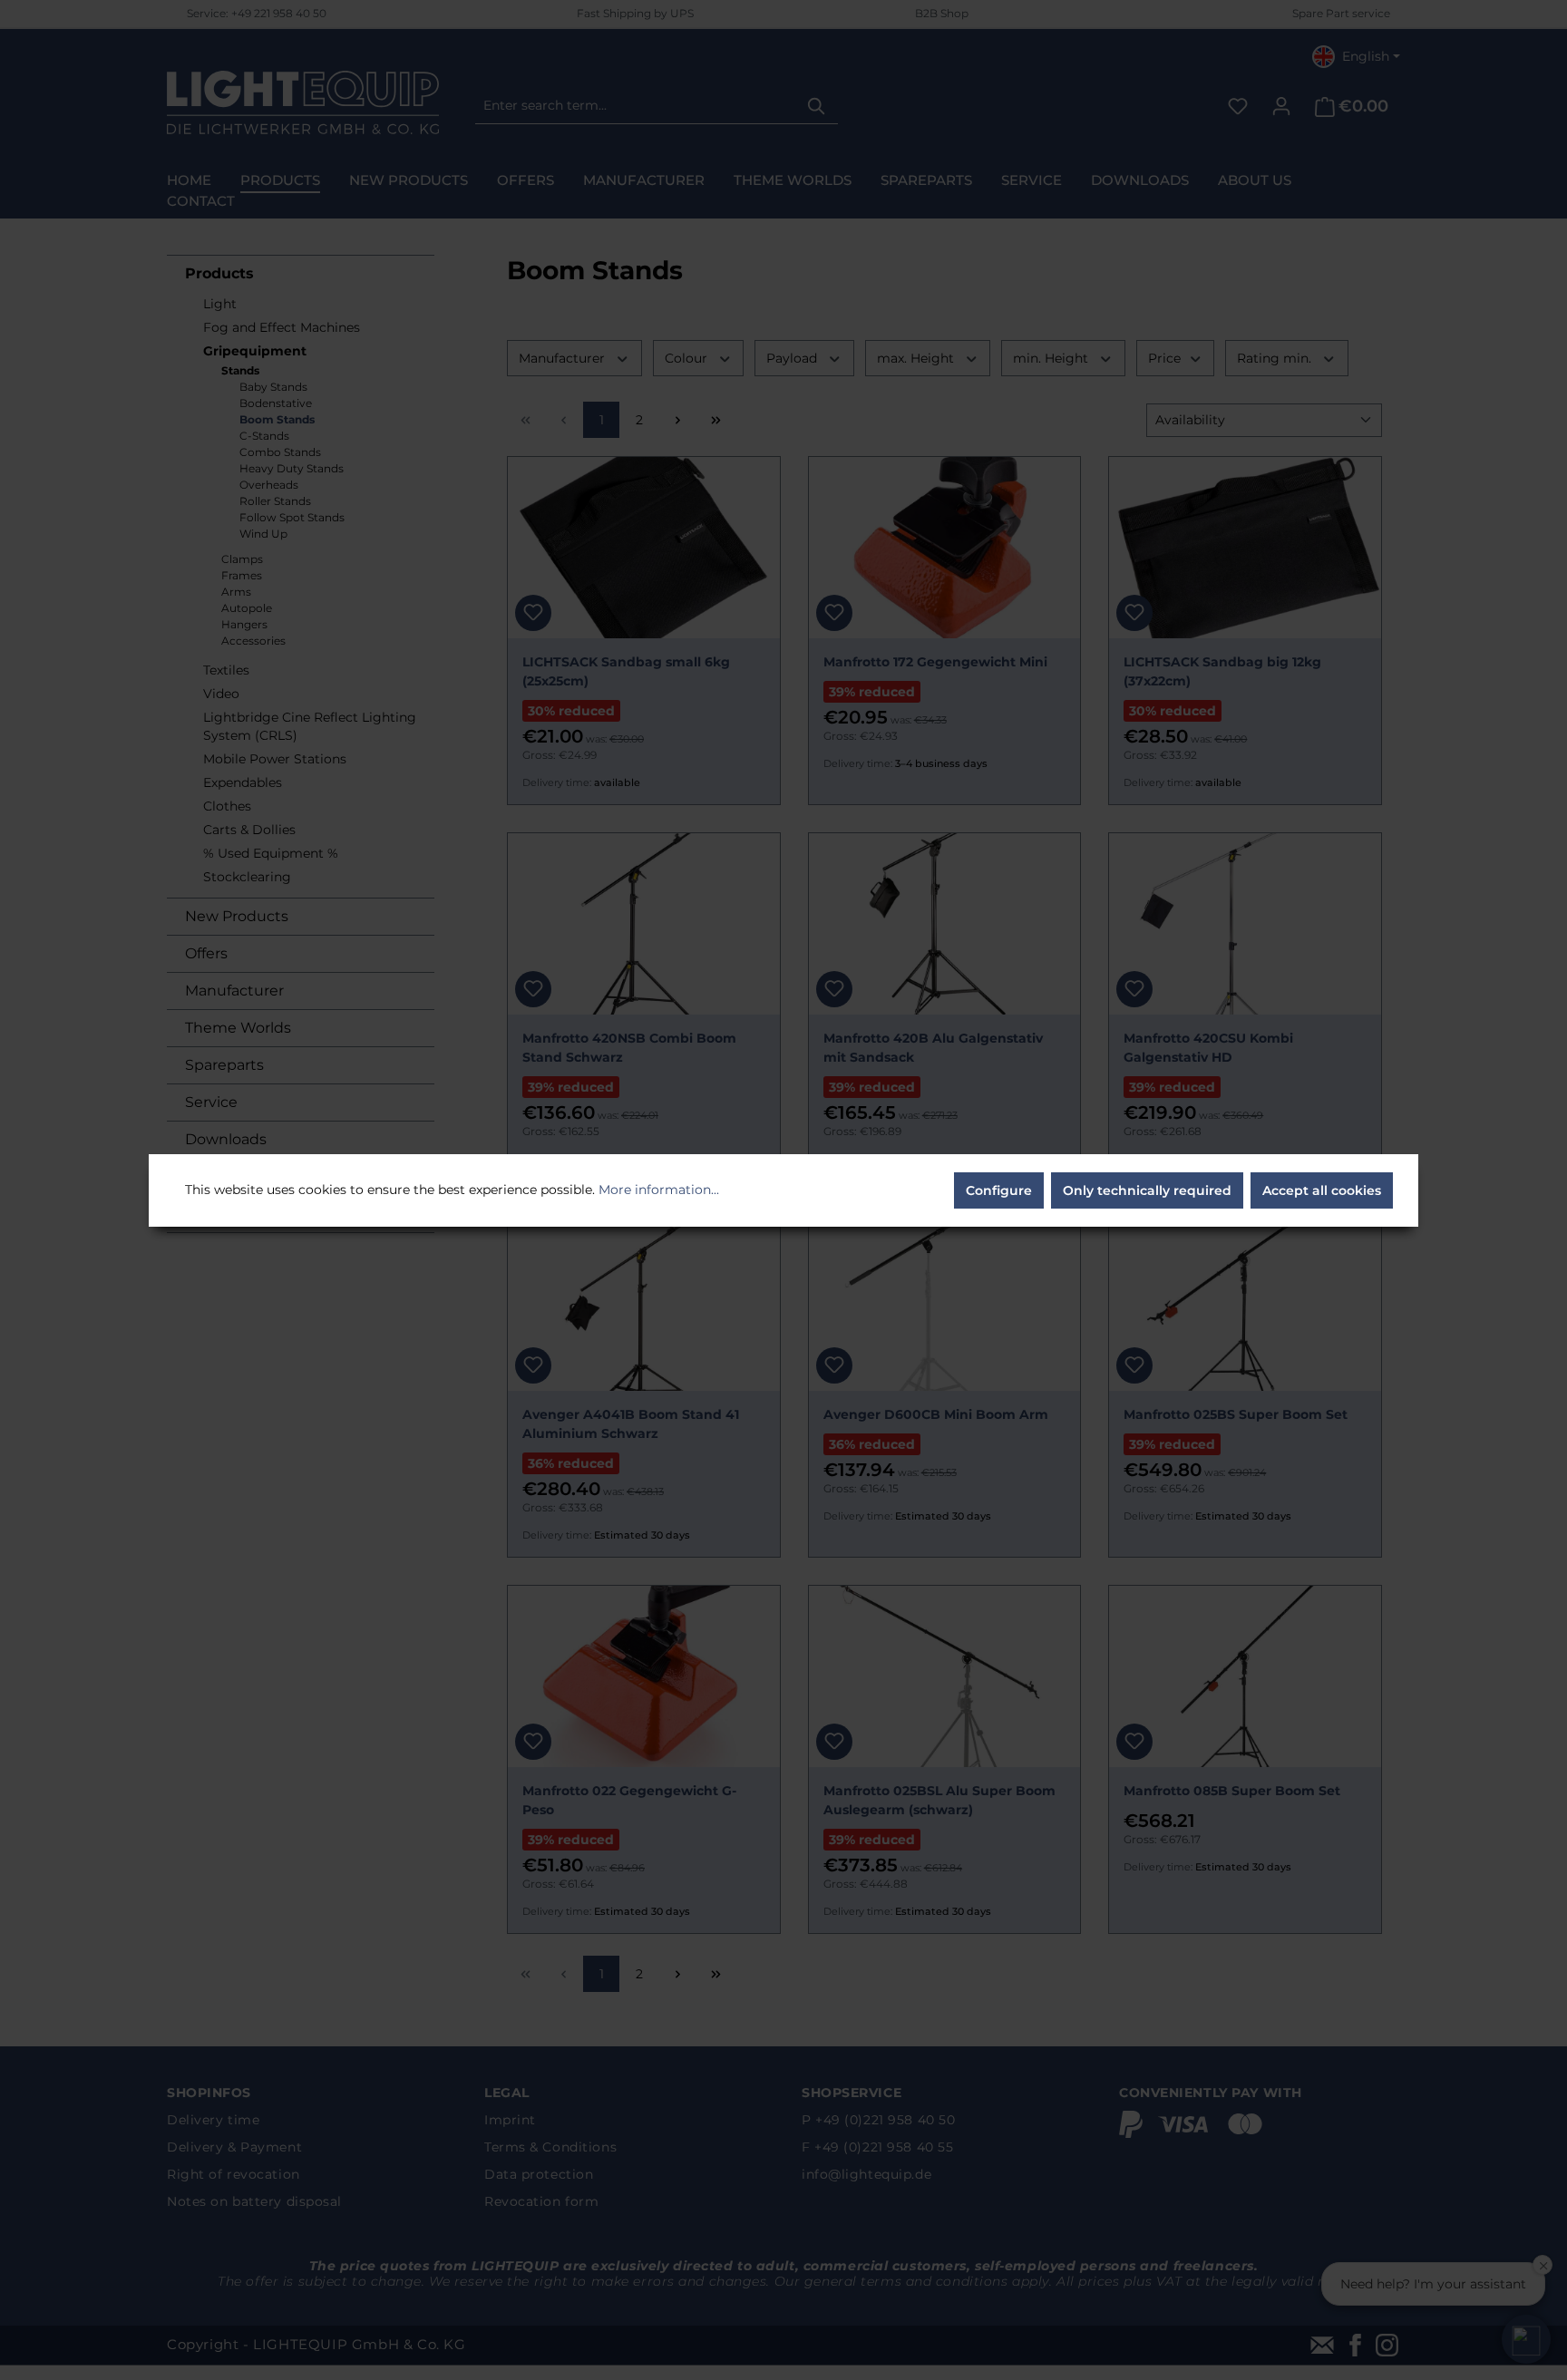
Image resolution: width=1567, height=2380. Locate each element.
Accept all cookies (1322, 1190)
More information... (659, 1190)
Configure (999, 1190)
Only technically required (1147, 1190)
